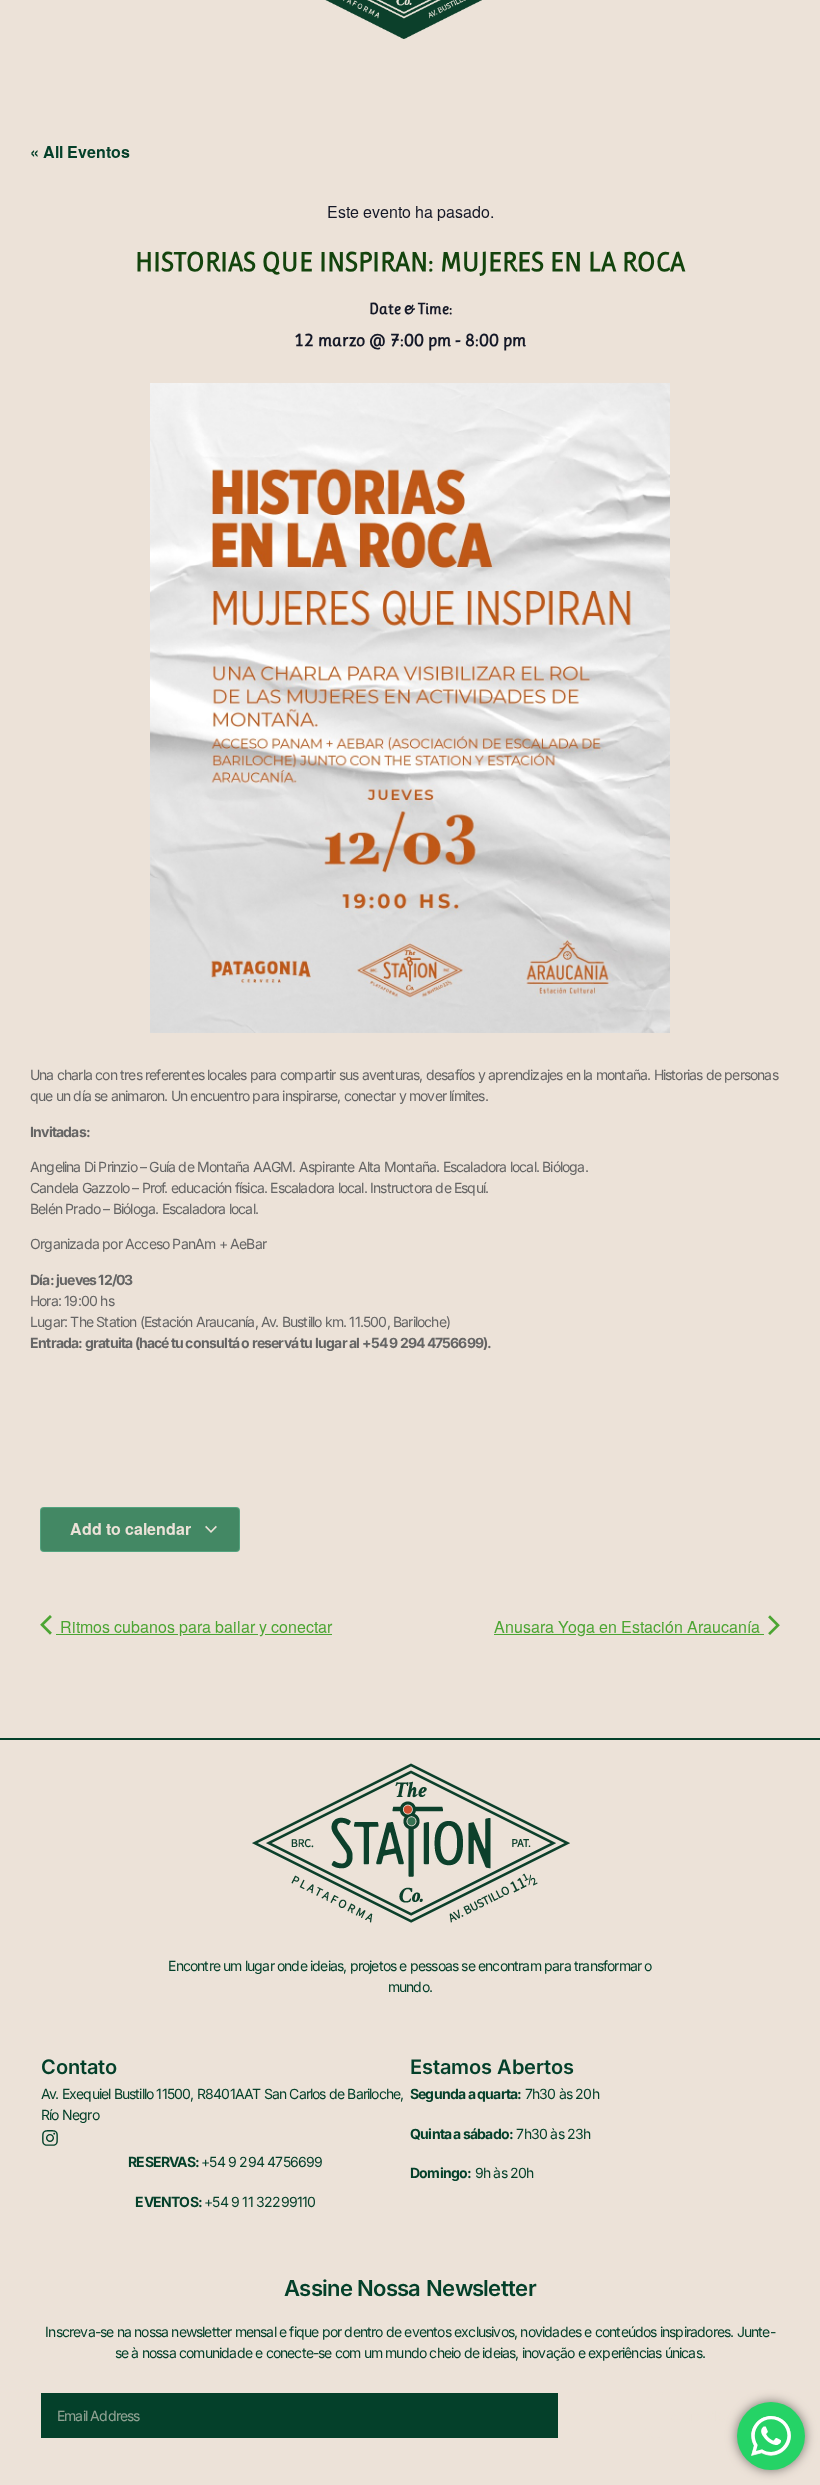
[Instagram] (50, 2138)
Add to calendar (132, 1528)
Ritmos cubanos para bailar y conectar (194, 1626)
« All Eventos (80, 151)
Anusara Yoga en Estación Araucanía (629, 1626)
